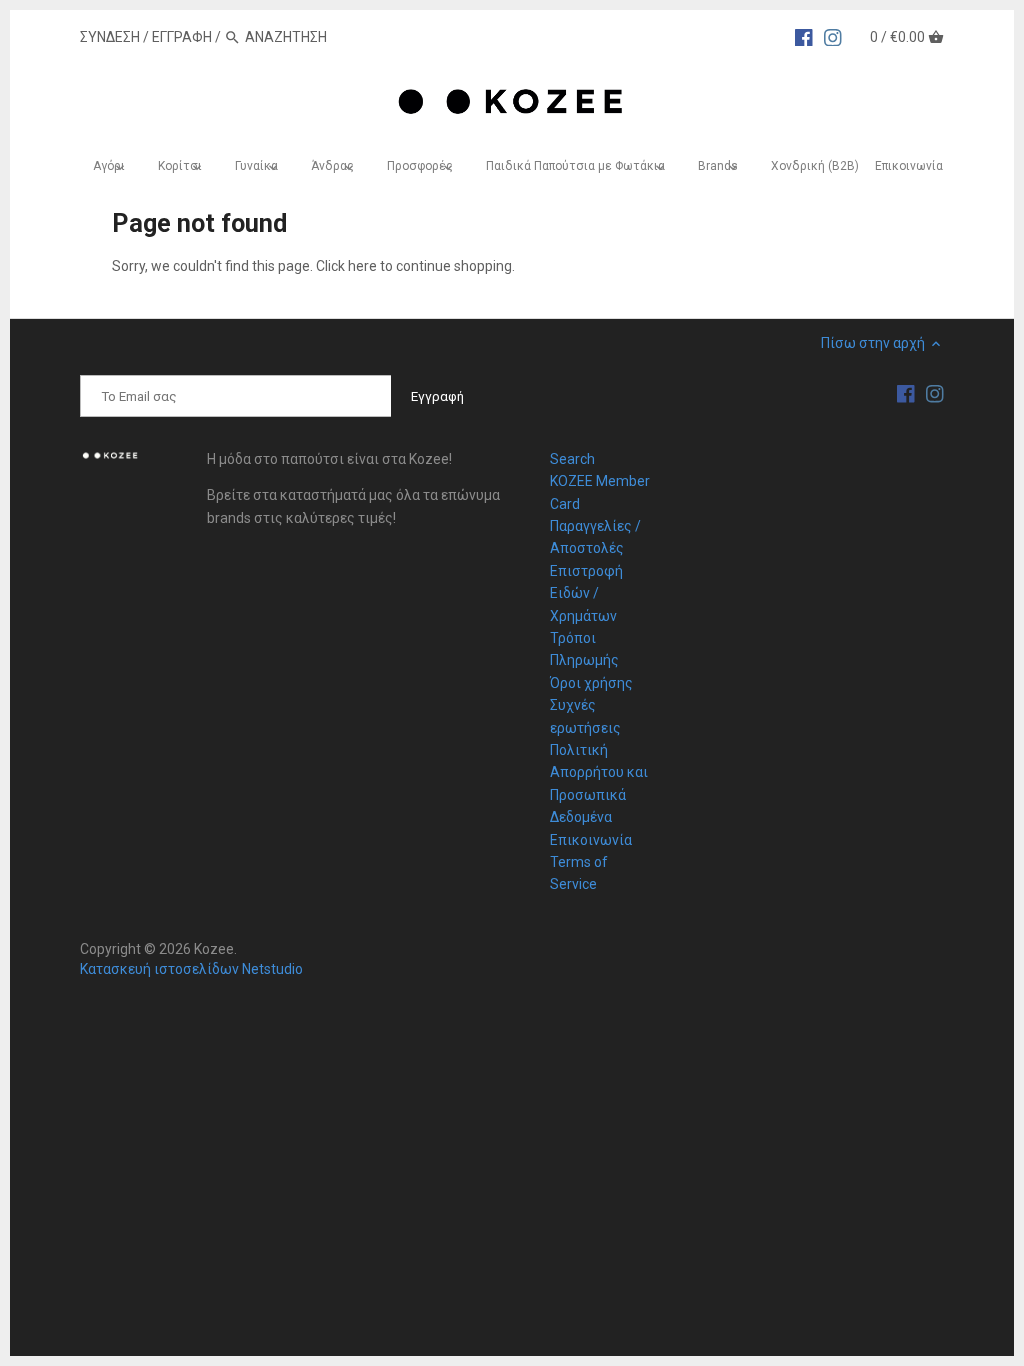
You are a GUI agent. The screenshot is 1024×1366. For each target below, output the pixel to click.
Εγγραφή (182, 37)
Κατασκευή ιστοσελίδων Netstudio (191, 969)
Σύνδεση (110, 37)
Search (572, 459)
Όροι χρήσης (591, 683)
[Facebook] (804, 36)
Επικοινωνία (591, 840)
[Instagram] (833, 36)
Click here (346, 266)
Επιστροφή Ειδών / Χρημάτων (586, 593)
